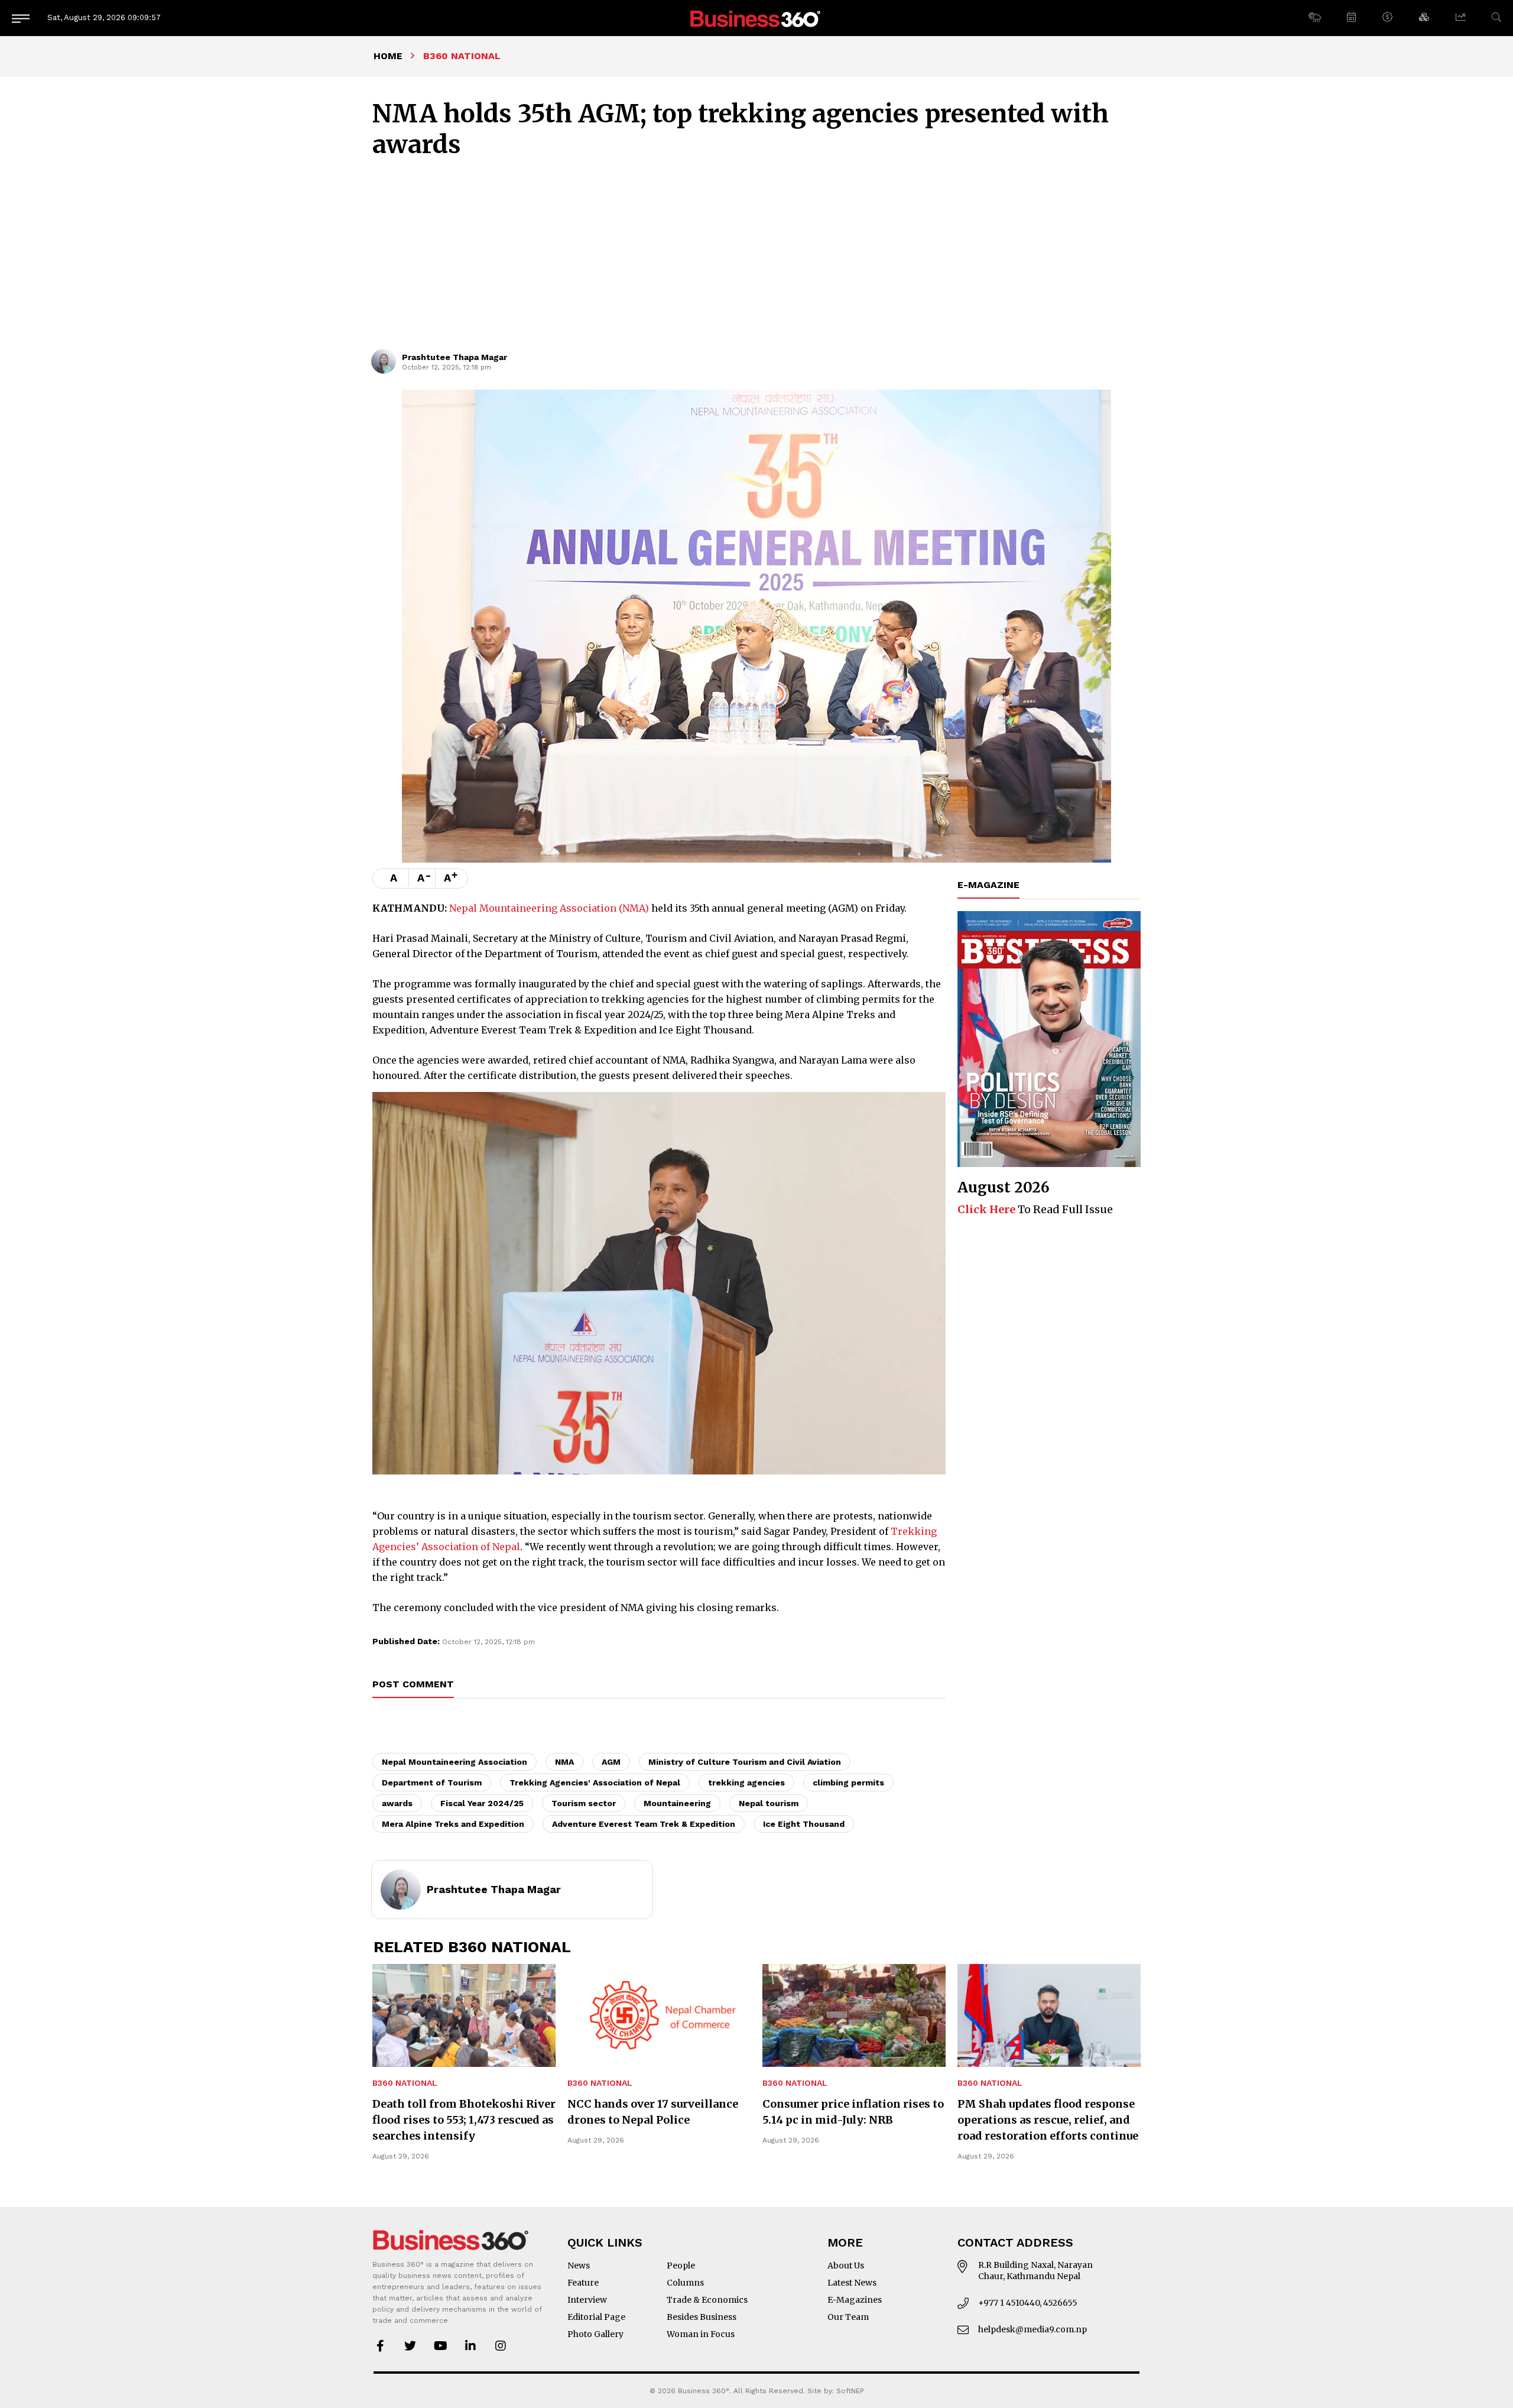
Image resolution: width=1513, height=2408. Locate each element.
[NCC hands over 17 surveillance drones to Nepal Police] (659, 2015)
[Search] (1496, 17)
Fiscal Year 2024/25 (482, 1803)
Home (388, 56)
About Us (846, 2266)
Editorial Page (596, 2317)
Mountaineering (677, 1803)
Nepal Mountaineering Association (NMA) (549, 908)
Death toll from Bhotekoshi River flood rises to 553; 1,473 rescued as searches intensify (464, 2120)
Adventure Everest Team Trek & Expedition (644, 1824)
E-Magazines (855, 2300)
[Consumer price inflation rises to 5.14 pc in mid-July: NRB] (854, 2015)
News (579, 2266)
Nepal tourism (769, 1803)
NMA (564, 1762)
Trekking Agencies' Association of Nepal (595, 1782)
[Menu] (21, 18)
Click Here (986, 1209)
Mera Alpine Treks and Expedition (453, 1824)
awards (397, 1803)
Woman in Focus (701, 2334)
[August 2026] (1049, 1039)
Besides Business (702, 2317)
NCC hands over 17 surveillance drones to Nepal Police (653, 2112)
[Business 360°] (756, 18)
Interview (587, 2300)
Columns (685, 2283)
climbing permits (848, 1782)
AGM (611, 1762)
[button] (1314, 18)
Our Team (848, 2317)
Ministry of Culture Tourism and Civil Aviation (745, 1762)
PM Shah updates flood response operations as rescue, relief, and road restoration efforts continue (1048, 2120)
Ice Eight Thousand (804, 1824)
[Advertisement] (756, 260)
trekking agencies (746, 1782)
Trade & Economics (707, 2300)
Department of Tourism (432, 1782)
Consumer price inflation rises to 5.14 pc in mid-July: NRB (853, 2112)
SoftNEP (850, 2391)
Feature (583, 2283)
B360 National (405, 2083)
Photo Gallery (595, 2334)
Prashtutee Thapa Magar (454, 357)
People (681, 2266)
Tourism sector (584, 1803)
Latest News (852, 2283)
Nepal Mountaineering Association (454, 1762)
